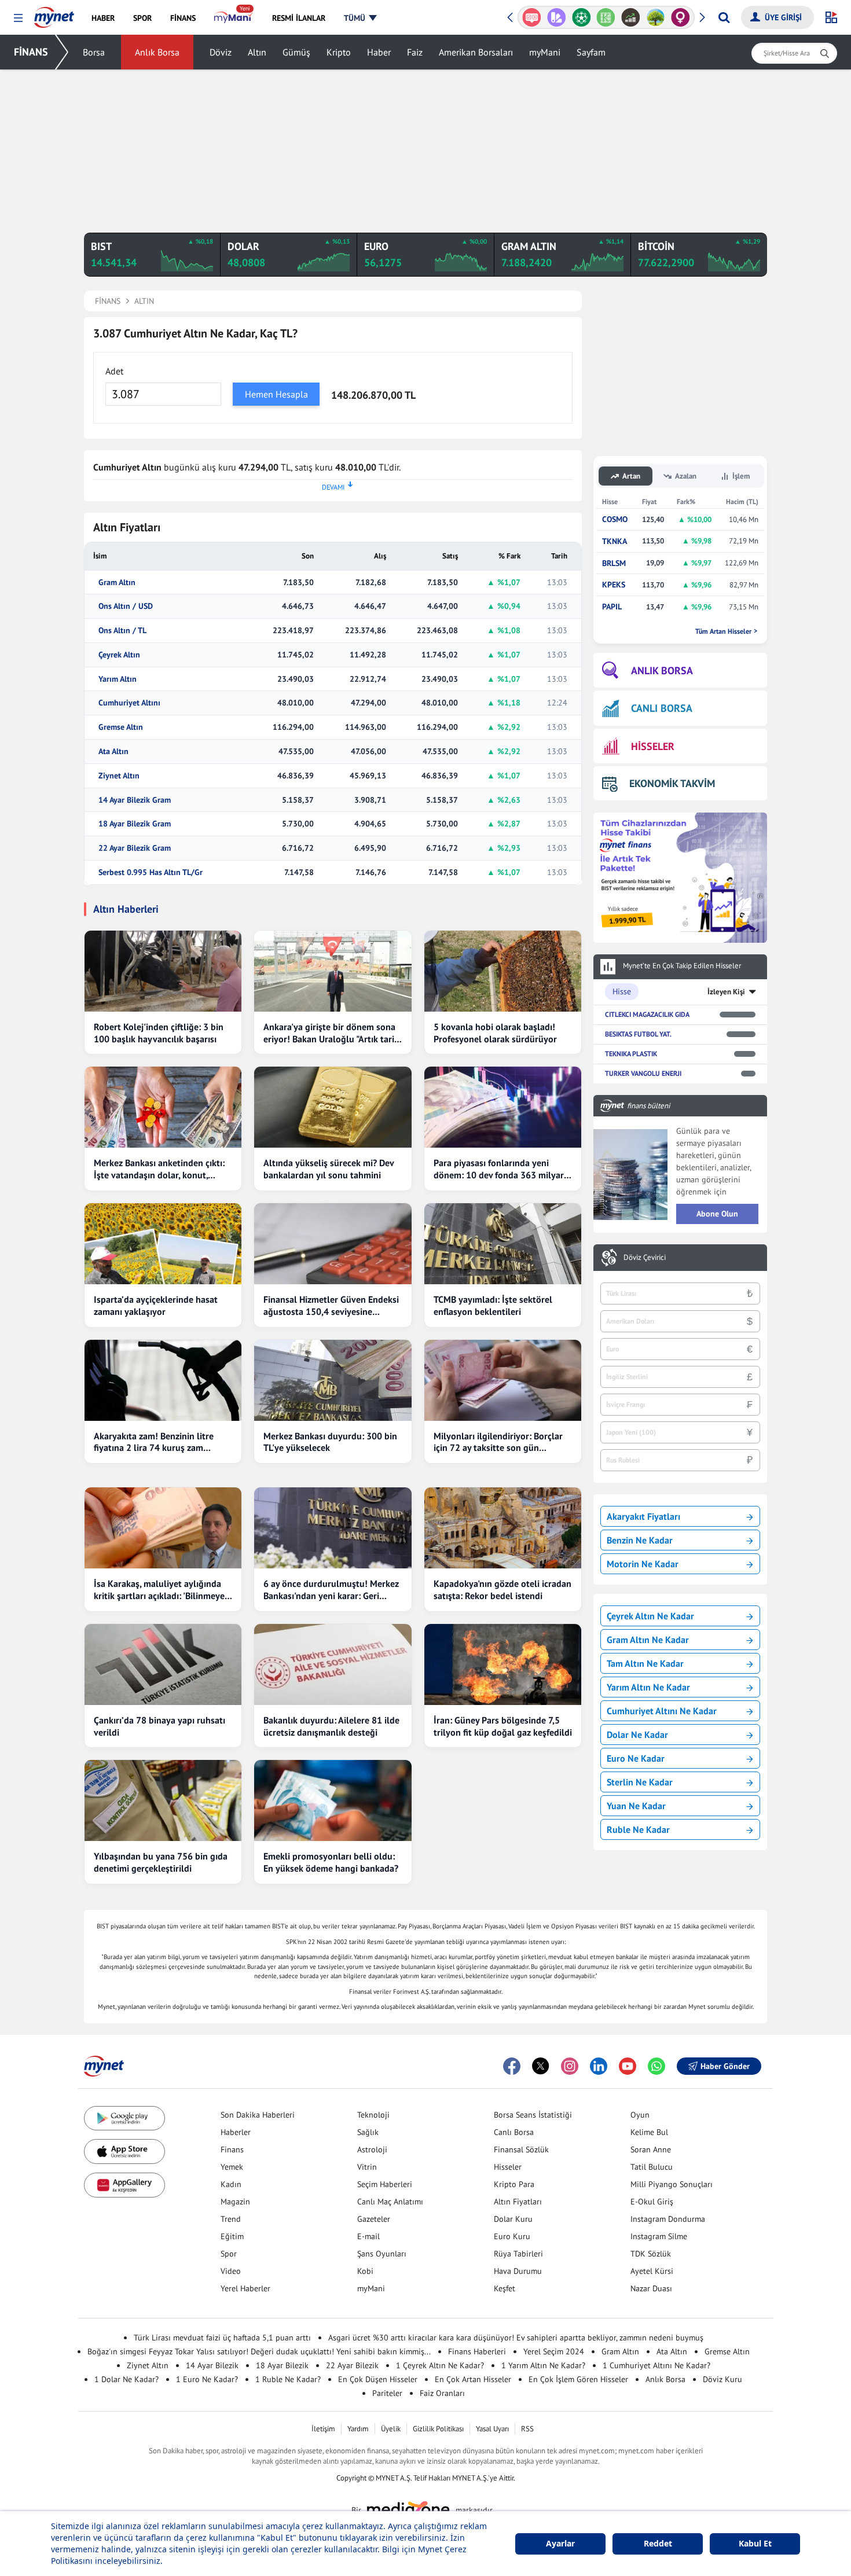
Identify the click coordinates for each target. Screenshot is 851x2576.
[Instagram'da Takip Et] (570, 2066)
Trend (231, 2219)
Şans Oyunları (382, 2254)
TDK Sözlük (651, 2254)
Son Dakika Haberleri (258, 2115)
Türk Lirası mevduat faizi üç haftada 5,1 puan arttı (222, 2338)
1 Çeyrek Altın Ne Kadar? (440, 2365)
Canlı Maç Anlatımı (390, 2202)
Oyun (640, 2115)
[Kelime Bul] (606, 17)
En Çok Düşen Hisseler (378, 2379)
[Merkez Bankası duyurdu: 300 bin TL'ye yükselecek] (333, 1380)
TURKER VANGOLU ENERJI (643, 1073)
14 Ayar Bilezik (212, 2365)
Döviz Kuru (722, 2379)
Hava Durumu (518, 2271)
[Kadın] (681, 17)
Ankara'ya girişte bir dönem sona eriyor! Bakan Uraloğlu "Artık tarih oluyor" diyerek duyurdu (331, 1033)
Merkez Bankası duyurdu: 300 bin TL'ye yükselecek (330, 1442)
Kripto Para (514, 2184)
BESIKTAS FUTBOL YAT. (638, 1034)
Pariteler (387, 2393)
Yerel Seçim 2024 (554, 2351)
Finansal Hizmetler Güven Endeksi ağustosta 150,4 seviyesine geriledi (331, 1306)
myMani (545, 52)
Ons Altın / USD (126, 606)
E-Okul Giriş (652, 2202)
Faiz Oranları (442, 2393)
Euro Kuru (512, 2236)
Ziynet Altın (119, 776)
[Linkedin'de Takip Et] (599, 2066)
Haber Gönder (725, 2066)
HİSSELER (653, 746)
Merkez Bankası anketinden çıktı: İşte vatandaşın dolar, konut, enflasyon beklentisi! (159, 1169)
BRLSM (614, 563)
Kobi (365, 2271)
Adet (114, 371)
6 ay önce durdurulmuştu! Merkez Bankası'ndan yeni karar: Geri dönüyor (331, 1590)
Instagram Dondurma (668, 2219)
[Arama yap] (724, 17)
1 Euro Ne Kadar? (207, 2379)
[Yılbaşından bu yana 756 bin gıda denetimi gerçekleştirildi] (163, 1800)
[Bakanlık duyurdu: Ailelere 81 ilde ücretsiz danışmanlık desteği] (333, 1664)
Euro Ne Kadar (636, 1758)
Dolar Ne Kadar (637, 1735)
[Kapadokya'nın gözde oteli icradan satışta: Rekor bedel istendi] (503, 1528)
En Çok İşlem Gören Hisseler (578, 2379)
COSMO (615, 519)
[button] (18, 18)
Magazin (235, 2202)
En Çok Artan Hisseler (473, 2379)
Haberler (236, 2132)
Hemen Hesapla (276, 394)
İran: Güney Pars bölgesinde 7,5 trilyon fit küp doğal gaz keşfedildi (503, 1726)
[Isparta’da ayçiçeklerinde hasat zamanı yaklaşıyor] (163, 1244)
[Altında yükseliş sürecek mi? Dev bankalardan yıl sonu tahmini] (333, 1107)
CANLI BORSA (662, 708)
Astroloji (372, 2149)
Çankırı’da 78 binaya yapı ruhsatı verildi (159, 1726)
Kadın (231, 2184)
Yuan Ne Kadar (636, 1806)
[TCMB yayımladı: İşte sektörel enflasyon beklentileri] (503, 1244)
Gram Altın (117, 583)
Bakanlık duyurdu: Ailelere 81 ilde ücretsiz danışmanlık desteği (331, 1726)
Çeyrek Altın (119, 655)
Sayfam (591, 52)
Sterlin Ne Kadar (640, 1782)
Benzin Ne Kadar (640, 1540)
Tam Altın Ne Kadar (645, 1663)
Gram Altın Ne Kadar (648, 1640)
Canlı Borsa (514, 2132)
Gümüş (296, 52)
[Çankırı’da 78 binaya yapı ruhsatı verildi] (163, 1664)
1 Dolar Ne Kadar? (126, 2379)
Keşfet (505, 2288)
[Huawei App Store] (124, 2185)
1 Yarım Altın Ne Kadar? (543, 2365)
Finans (232, 2149)
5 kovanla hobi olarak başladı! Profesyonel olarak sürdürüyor (495, 1033)
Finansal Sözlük (521, 2149)
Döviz (221, 52)
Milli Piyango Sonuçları (672, 2184)
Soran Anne (651, 2149)
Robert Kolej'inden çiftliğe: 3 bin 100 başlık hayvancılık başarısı (159, 1033)
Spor (229, 2254)
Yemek (232, 2167)
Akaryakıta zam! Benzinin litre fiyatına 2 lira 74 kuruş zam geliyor (154, 1442)
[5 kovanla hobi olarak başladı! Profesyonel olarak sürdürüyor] (503, 971)
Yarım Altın (118, 679)
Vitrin (367, 2167)
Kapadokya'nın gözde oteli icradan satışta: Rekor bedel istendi (502, 1590)
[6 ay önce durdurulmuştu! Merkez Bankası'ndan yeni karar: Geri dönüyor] (333, 1528)
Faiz (415, 52)
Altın (257, 52)
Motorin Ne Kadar (643, 1564)
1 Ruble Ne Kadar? (288, 2379)
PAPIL (612, 607)
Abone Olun (717, 1214)
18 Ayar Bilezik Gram (135, 824)
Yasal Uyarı (492, 2429)
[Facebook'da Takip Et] (512, 2066)
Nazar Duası (651, 2288)
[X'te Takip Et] (541, 2066)
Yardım (358, 2429)
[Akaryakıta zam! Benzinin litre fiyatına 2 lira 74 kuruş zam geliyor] (163, 1380)
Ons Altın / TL (122, 631)
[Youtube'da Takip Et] (628, 2066)
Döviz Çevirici (645, 1258)
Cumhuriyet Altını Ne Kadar (662, 1711)
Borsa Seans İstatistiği (533, 2115)
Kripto (339, 52)
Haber (379, 52)
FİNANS (31, 52)
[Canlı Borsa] (631, 17)
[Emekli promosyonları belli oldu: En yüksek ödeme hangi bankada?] (333, 1800)
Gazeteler (374, 2219)
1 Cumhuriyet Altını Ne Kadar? (656, 2365)
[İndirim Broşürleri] (557, 17)
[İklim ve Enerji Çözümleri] (656, 17)
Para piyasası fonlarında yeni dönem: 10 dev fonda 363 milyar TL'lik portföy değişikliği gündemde (499, 1169)
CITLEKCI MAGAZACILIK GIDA (647, 1014)
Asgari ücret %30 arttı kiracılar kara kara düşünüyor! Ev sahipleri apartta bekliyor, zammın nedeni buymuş (516, 2338)
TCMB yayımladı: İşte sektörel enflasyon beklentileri (493, 1305)
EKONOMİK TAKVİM (672, 783)
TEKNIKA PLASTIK (631, 1054)
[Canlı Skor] (581, 17)
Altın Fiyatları (518, 2202)
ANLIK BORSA (662, 670)
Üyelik (391, 2429)
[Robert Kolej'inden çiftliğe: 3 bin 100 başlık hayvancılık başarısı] (163, 971)
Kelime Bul (649, 2132)
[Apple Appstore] (124, 2151)
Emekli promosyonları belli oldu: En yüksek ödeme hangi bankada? (331, 1862)
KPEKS (614, 585)
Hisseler (508, 2167)
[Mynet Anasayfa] (54, 14)
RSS (527, 2429)
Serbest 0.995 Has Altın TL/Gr (151, 872)
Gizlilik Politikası (438, 2429)
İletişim (323, 2429)
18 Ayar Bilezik (282, 2365)
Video (231, 2271)
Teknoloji (373, 2115)
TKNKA (615, 541)
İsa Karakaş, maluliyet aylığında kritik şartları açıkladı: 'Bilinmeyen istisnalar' (162, 1590)
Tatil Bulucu (652, 2167)
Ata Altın (113, 752)
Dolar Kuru (513, 2219)
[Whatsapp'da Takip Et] (656, 2066)
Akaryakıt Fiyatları (643, 1516)
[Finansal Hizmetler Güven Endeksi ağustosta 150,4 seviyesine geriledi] (333, 1244)
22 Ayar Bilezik (352, 2365)
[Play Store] (124, 2119)
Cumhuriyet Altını (129, 703)
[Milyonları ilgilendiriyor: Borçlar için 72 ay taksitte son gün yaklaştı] (503, 1380)
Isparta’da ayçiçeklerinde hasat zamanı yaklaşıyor (156, 1305)
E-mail (368, 2236)
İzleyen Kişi (726, 992)
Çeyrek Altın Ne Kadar (650, 1616)
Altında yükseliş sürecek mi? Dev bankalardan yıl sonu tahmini (329, 1169)
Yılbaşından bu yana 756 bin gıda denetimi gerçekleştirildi (161, 1862)
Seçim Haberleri (385, 2184)
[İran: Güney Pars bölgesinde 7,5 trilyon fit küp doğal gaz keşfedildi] (503, 1664)
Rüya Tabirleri (518, 2254)
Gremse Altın (121, 727)
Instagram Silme (659, 2236)
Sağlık (368, 2132)
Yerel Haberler (245, 2288)
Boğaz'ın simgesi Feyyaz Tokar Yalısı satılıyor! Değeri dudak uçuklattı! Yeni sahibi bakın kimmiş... (259, 2351)
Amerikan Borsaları (476, 52)
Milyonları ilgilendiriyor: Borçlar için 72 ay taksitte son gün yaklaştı (498, 1442)
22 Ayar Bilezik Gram (135, 848)
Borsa (94, 52)
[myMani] (234, 18)
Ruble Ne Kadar (638, 1829)
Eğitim (232, 2236)
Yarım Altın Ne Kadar (648, 1687)
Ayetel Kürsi (652, 2271)
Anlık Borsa (157, 52)
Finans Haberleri (477, 2351)
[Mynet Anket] (532, 17)
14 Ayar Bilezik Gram (135, 800)
